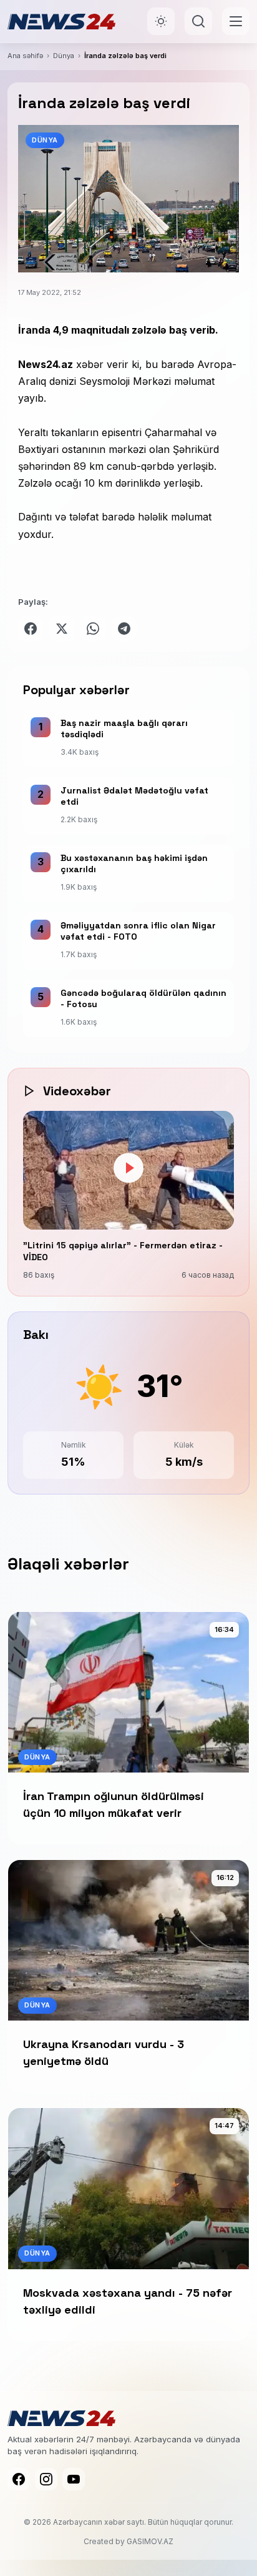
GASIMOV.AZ (150, 2541)
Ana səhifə (25, 56)
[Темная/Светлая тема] (161, 21)
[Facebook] (19, 2479)
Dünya (64, 56)
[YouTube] (74, 2479)
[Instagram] (46, 2479)
